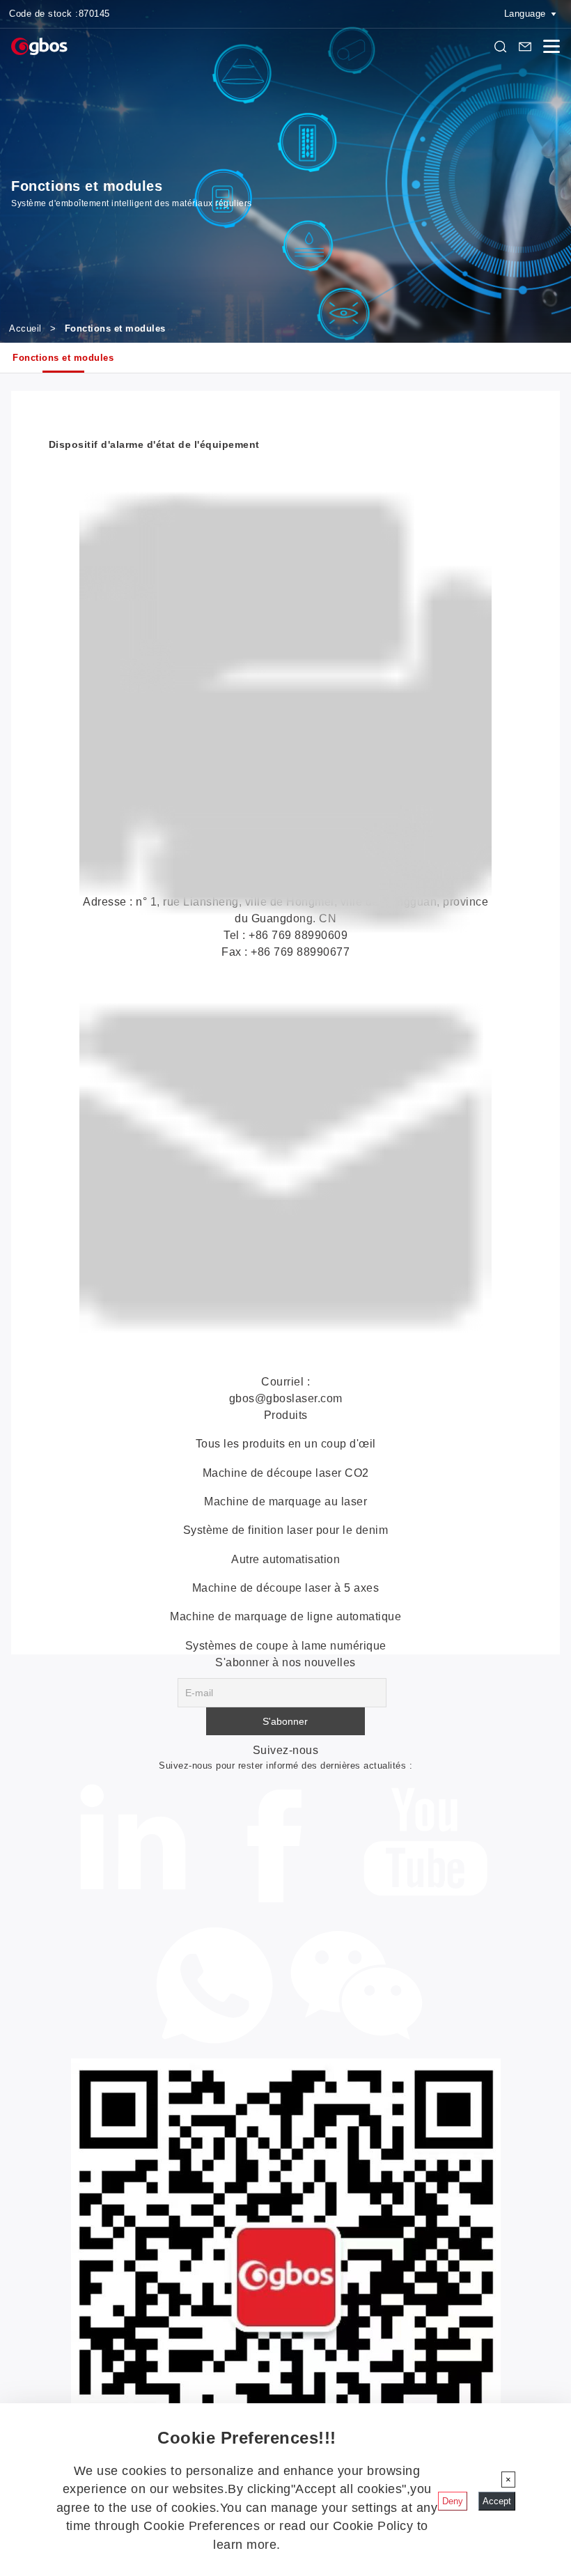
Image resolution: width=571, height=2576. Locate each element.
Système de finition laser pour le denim (286, 1530)
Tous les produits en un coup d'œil (286, 1444)
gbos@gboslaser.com (286, 1398)
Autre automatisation (285, 1559)
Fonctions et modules (63, 358)
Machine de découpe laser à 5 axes (286, 1588)
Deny (453, 2501)
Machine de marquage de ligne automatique (285, 1616)
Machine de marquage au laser (285, 1502)
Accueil (25, 328)
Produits (286, 1415)
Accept (497, 2501)
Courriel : (285, 1382)
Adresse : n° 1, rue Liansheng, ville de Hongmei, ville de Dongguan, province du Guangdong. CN (285, 927)
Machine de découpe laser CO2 (286, 1473)
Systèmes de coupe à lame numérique (286, 1646)
